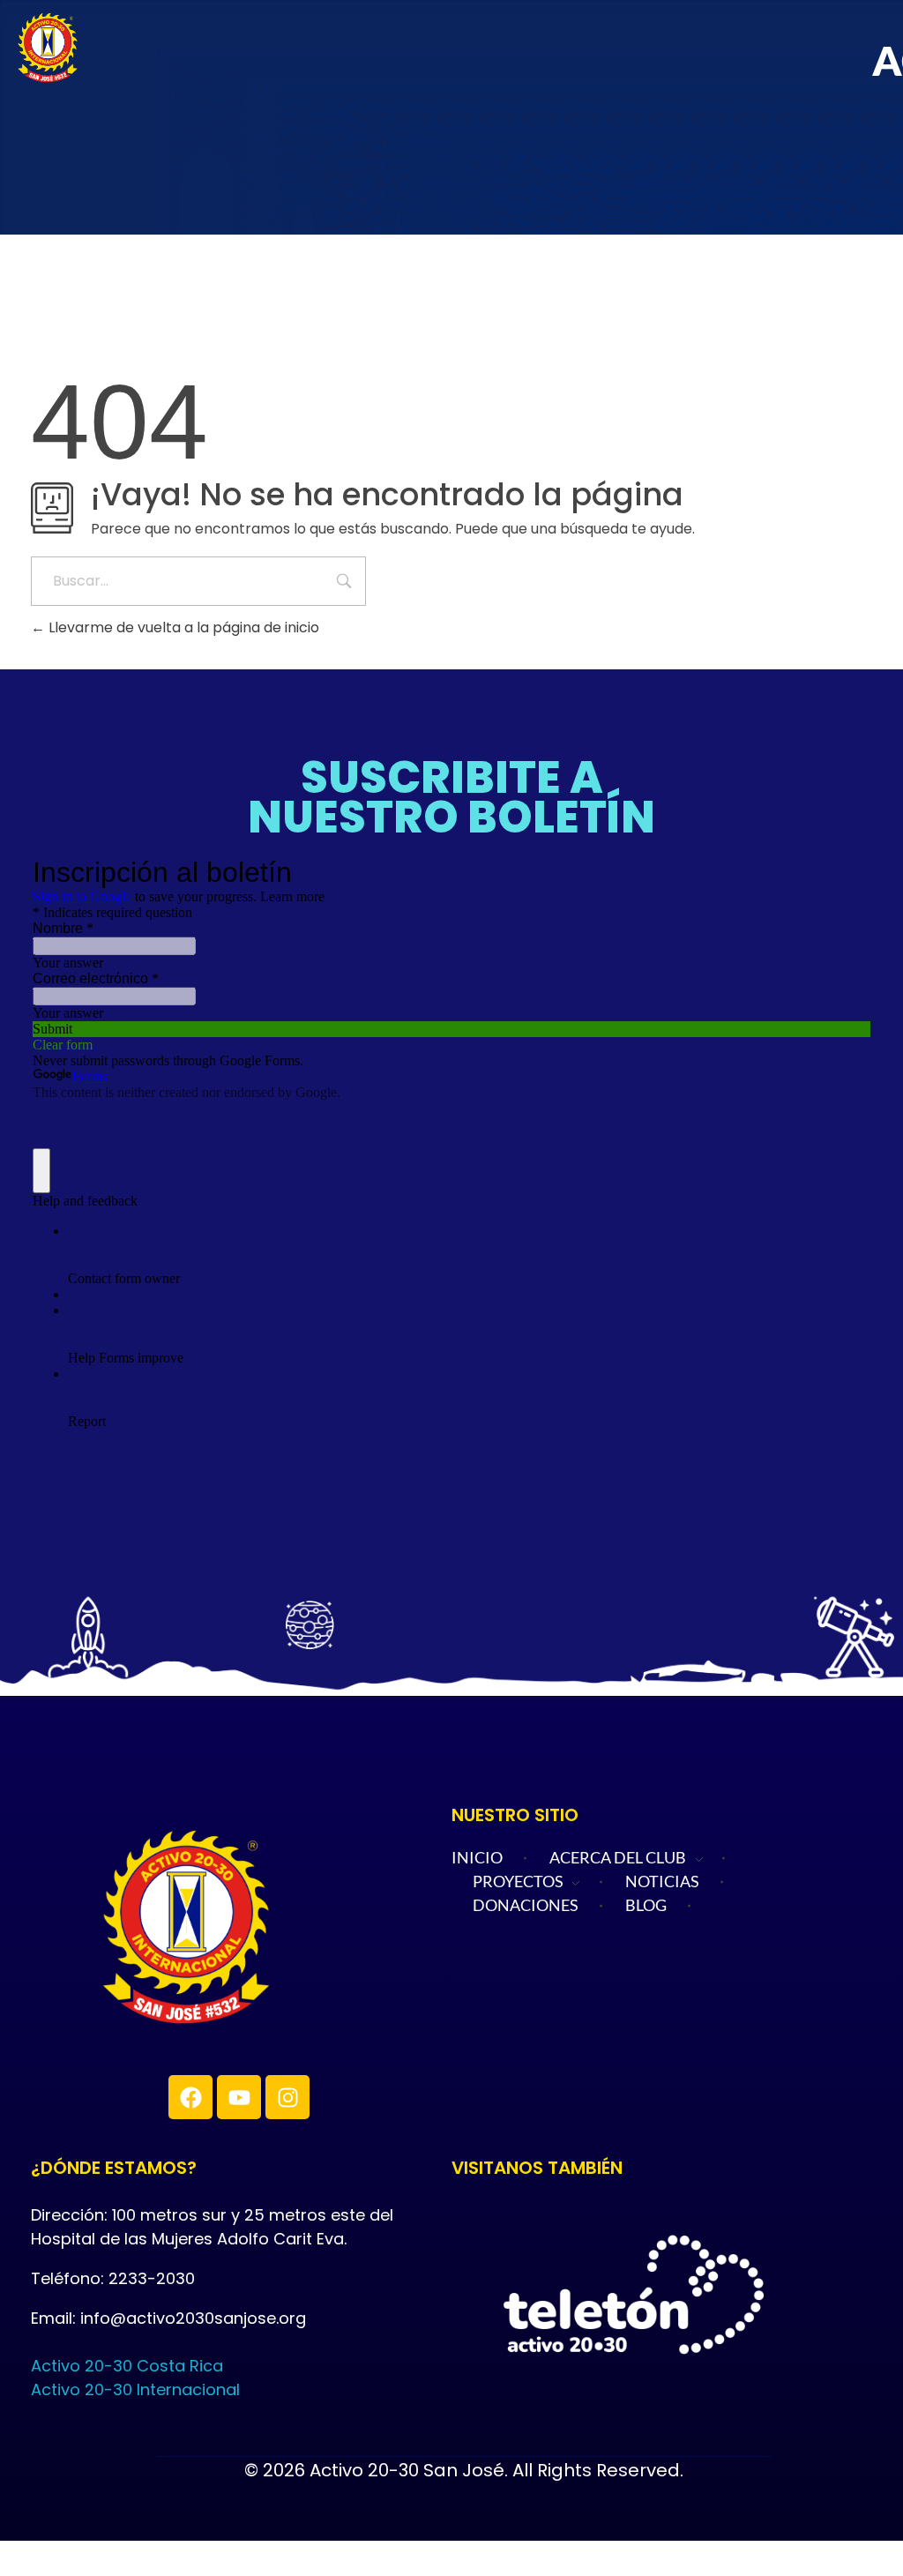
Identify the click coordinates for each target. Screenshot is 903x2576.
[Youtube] (239, 2097)
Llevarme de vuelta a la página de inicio (182, 627)
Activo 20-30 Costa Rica (127, 2366)
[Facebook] (190, 2097)
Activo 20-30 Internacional (135, 2389)
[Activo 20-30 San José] (264, 1927)
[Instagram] (287, 2097)
